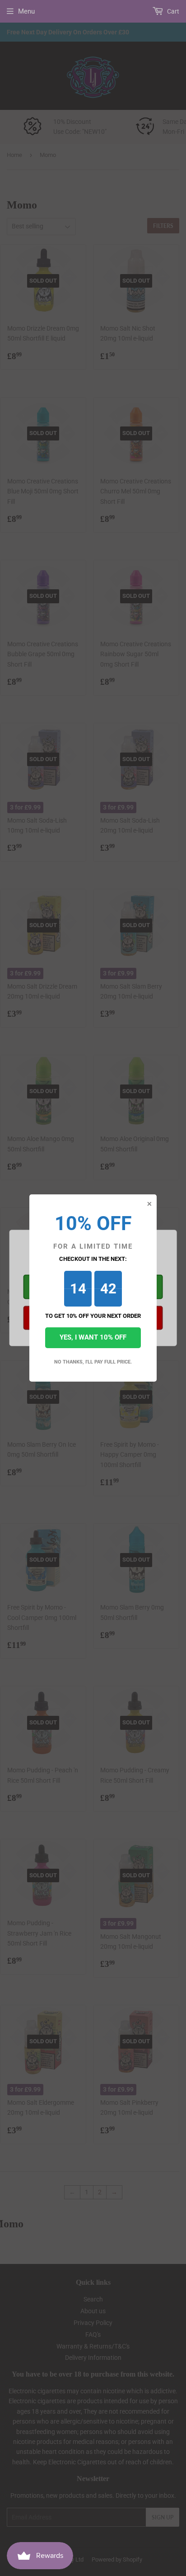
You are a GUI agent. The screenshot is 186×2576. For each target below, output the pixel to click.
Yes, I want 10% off (93, 1337)
